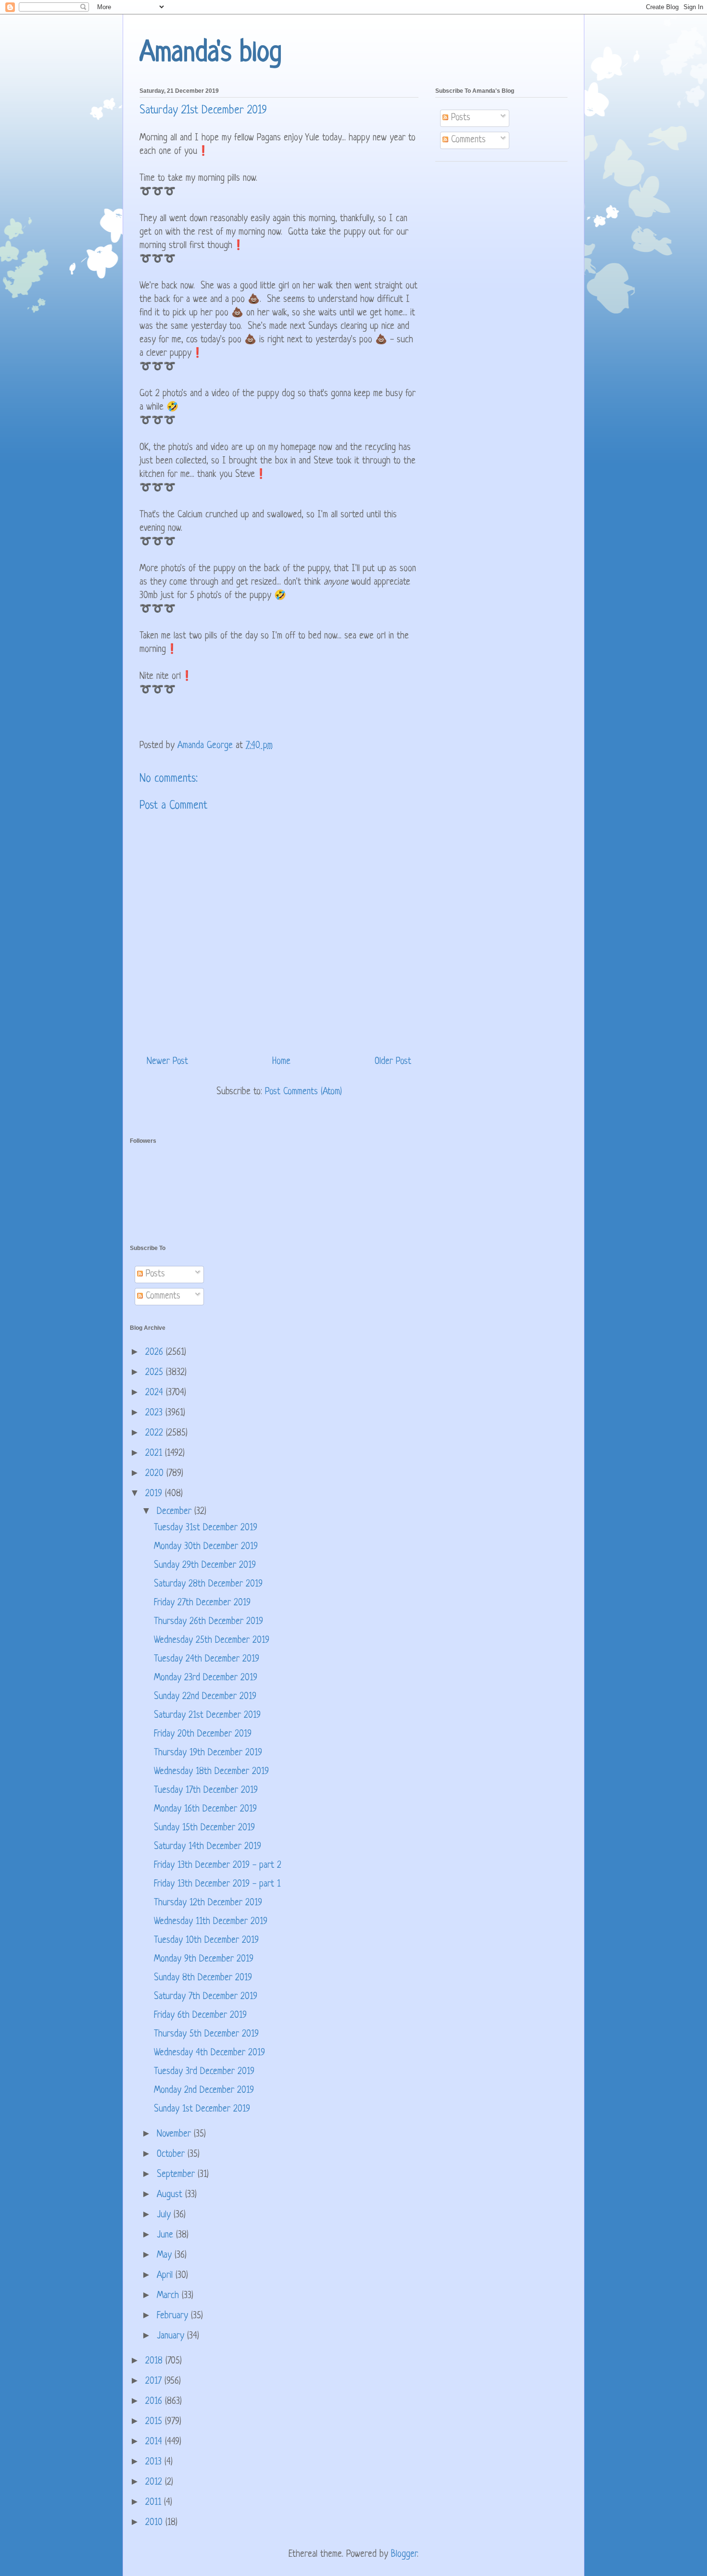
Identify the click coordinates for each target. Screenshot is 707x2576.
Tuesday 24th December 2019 (207, 1659)
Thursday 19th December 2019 (208, 1753)
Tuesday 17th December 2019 (206, 1791)
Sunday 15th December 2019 (204, 1828)
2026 (156, 1353)
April (166, 2276)
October (172, 2155)
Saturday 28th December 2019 (208, 1584)
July (165, 2215)
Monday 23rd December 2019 (206, 1678)
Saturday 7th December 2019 (206, 1997)
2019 (155, 1494)
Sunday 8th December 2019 (203, 1978)
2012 (155, 2482)
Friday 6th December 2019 (200, 2016)
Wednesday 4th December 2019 (209, 2053)
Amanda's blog (211, 54)
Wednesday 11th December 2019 (211, 1922)
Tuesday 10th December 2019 (206, 1941)
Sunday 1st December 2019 (202, 2109)
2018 (155, 2361)
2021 (155, 1454)
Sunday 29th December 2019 (205, 1566)
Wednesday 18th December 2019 (211, 1772)
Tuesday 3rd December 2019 (204, 2072)
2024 (156, 1393)
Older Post (393, 1062)
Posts (459, 118)
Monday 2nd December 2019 (204, 2091)
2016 (155, 2402)
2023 (155, 1413)
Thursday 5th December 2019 (206, 2034)
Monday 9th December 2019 (204, 1959)
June (166, 2235)
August (171, 2195)
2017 (155, 2382)
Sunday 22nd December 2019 (205, 1697)
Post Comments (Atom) (303, 1092)
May (166, 2256)
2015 (155, 2422)
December (176, 1512)
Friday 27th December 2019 (202, 1603)
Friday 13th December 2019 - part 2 (218, 1866)
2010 (155, 2523)
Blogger (404, 2555)
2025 (156, 1373)
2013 (155, 2462)
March (169, 2296)
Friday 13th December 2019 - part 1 (217, 1884)
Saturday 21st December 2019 (207, 1716)
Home (281, 1062)
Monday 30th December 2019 (206, 1547)
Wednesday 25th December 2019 (212, 1641)
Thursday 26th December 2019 (208, 1622)
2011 (155, 2503)
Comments (467, 140)
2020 (156, 1474)
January (172, 2336)
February (174, 2316)
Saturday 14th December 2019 (208, 1847)
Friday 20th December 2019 (203, 1734)
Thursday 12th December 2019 (208, 1903)
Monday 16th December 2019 (205, 1809)
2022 (156, 1433)
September (177, 2175)
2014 (155, 2442)
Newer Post (167, 1062)
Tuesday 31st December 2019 (206, 1528)
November (175, 2134)
